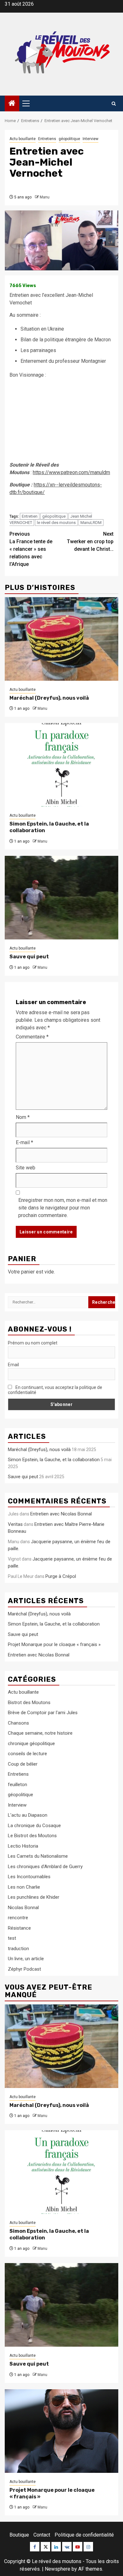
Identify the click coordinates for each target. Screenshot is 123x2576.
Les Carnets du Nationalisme (38, 1856)
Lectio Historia (23, 1846)
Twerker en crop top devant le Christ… (90, 541)
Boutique (19, 2535)
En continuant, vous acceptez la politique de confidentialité (55, 1390)
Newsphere (58, 2569)
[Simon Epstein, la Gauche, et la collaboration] (61, 765)
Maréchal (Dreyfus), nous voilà (49, 698)
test (12, 1938)
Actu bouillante (23, 139)
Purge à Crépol (61, 1576)
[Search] (114, 104)
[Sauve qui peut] (61, 898)
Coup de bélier (23, 1764)
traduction (18, 1949)
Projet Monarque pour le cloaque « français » (54, 1644)
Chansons (18, 1723)
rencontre (18, 1918)
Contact (42, 2535)
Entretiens (47, 139)
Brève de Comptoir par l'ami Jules (43, 1713)
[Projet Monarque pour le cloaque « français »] (61, 2431)
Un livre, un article (26, 1959)
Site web (26, 1168)
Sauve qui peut (29, 957)
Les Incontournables (29, 1877)
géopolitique (69, 139)
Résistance (19, 1928)
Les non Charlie (24, 1887)
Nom (23, 1117)
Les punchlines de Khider (34, 1897)
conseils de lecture (27, 1754)
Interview (91, 139)
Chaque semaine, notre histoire (40, 1733)
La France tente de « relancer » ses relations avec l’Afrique (31, 549)
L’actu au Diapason (28, 1815)
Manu (45, 197)
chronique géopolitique (31, 1744)
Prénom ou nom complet (33, 1343)
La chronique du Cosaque (34, 1826)
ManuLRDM (91, 523)
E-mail (24, 1142)
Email (13, 1365)
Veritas (15, 1524)
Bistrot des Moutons (29, 1703)
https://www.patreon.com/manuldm (71, 472)
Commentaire (32, 1037)
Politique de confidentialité (84, 2535)
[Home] (12, 104)
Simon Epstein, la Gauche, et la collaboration (54, 1460)
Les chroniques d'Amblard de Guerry (45, 1867)
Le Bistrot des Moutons (32, 1836)
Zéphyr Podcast (24, 1969)
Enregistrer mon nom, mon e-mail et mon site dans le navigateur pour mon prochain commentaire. (63, 1208)
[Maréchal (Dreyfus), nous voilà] (61, 639)
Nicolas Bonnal (23, 1908)
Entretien (30, 516)
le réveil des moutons (56, 523)
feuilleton (18, 1785)
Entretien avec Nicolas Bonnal (61, 1514)
